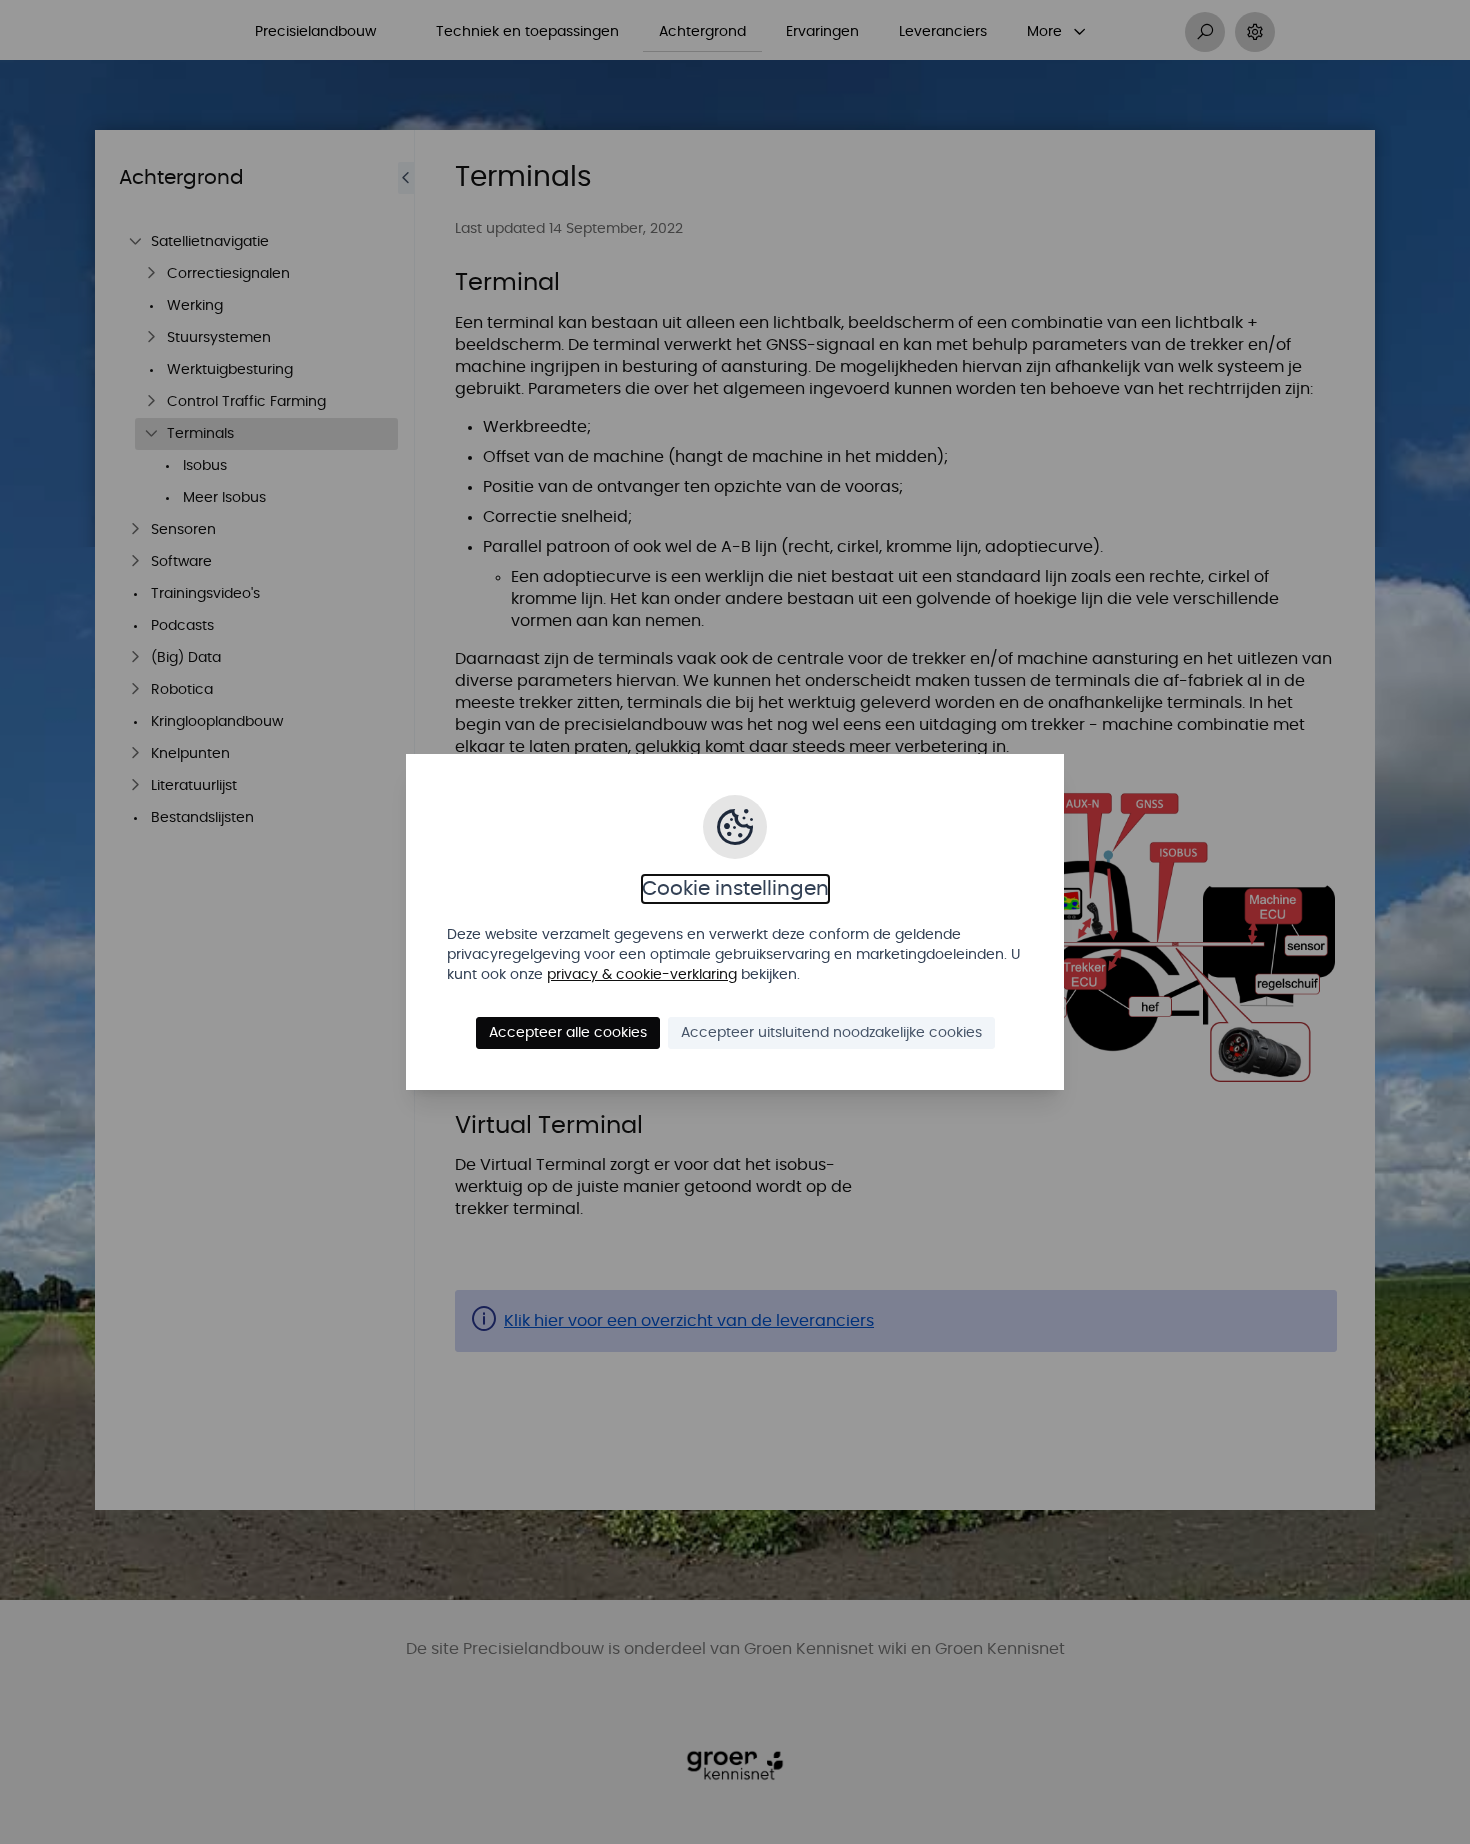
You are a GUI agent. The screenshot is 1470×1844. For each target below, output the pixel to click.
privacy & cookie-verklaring (642, 975)
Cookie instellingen (735, 889)
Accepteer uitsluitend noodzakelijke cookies (831, 1033)
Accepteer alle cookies (568, 1033)
